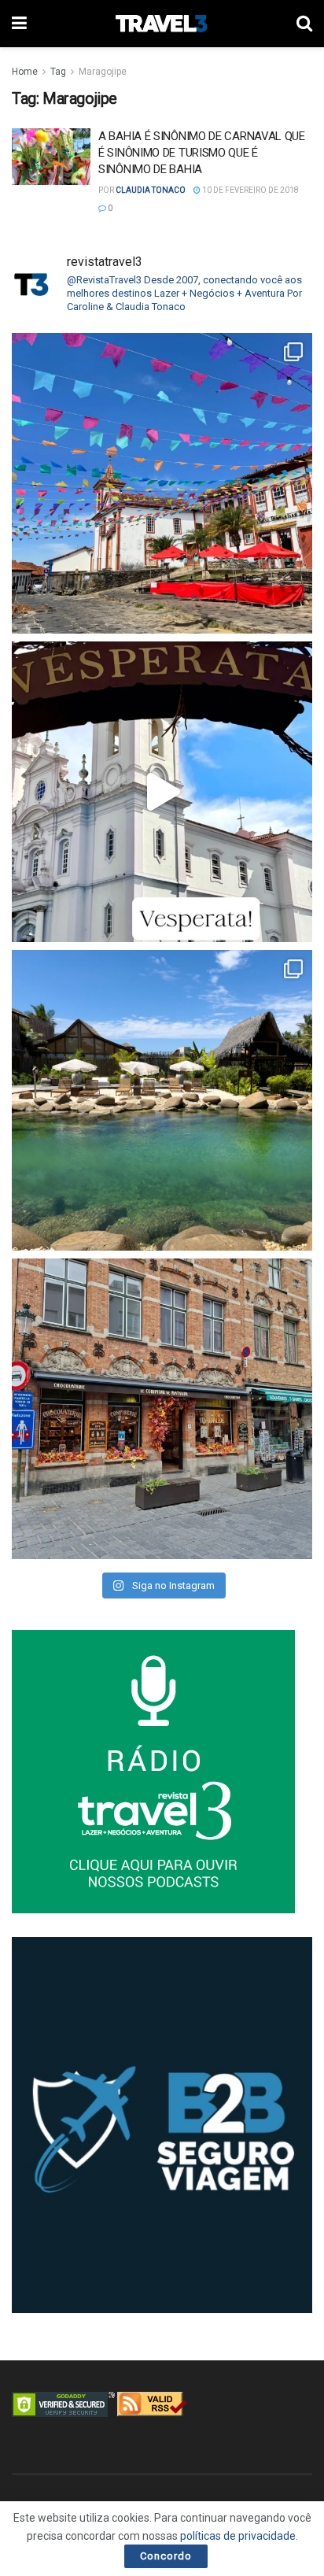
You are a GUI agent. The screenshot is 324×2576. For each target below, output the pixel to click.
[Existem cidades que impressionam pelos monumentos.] (162, 483)
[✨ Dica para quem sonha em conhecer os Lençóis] (162, 1100)
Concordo (166, 2556)
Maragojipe (103, 72)
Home (25, 72)
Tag (58, 72)
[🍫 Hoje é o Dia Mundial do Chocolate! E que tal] (162, 1409)
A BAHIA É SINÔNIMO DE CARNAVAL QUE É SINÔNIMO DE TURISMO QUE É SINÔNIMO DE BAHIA (202, 153)
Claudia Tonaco (151, 190)
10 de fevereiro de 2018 (250, 190)
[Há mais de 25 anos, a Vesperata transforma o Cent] (162, 792)
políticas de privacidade (238, 2536)
